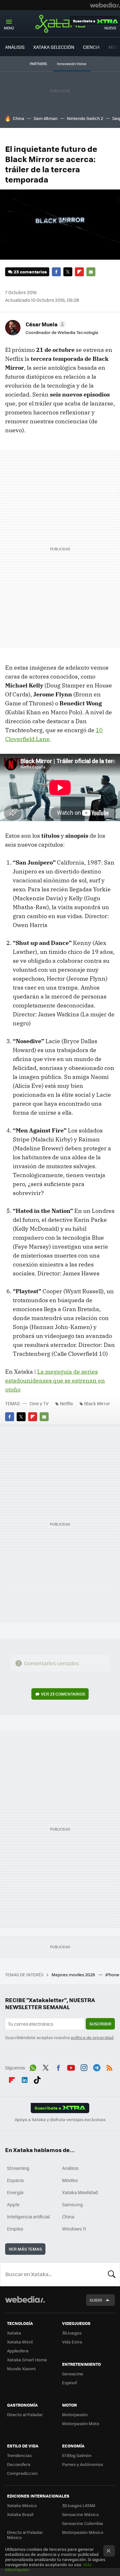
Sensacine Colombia (83, 2523)
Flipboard (79, 272)
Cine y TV (39, 1403)
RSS (109, 2067)
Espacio (15, 2180)
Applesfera (18, 2351)
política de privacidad (92, 2037)
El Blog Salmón (77, 2455)
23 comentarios (30, 272)
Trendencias (19, 2455)
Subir (96, 2300)
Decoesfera (19, 2464)
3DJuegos (72, 2333)
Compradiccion (22, 2473)
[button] (45, 324)
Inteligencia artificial (28, 2216)
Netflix (66, 1403)
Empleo (15, 2229)
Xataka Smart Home (27, 2360)
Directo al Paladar (25, 2414)
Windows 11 (74, 2229)
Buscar (112, 2274)
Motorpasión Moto (81, 2423)
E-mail (91, 272)
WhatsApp (33, 2067)
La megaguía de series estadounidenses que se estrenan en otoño (55, 1381)
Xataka (60, 24)
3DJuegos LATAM (79, 2505)
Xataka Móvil (20, 2342)
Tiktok (37, 2079)
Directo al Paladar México (25, 2535)
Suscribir (100, 2024)
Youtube (71, 2067)
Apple (13, 2204)
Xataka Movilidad (80, 2192)
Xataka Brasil (20, 2514)
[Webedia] (105, 5)
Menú (9, 28)
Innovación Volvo (72, 64)
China (19, 118)
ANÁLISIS (15, 47)
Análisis (70, 2168)
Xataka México (22, 2505)
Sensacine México (80, 2514)
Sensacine (73, 2374)
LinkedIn (25, 2079)
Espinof (69, 2383)
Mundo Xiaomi (21, 2368)
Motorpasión (75, 2414)
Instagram (84, 2067)
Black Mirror (97, 1403)
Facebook (56, 272)
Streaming (18, 2168)
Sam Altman (46, 118)
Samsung (72, 2204)
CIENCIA (91, 47)
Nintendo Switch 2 (85, 118)
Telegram (97, 2067)
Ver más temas (25, 2249)
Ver (63, 1694)
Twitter (68, 272)
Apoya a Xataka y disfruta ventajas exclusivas (60, 2119)
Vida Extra (72, 2342)
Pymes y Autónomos (83, 2464)
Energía (15, 2192)
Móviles (70, 2180)
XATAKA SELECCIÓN (54, 47)
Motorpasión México (83, 2532)
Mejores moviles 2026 (74, 1975)
